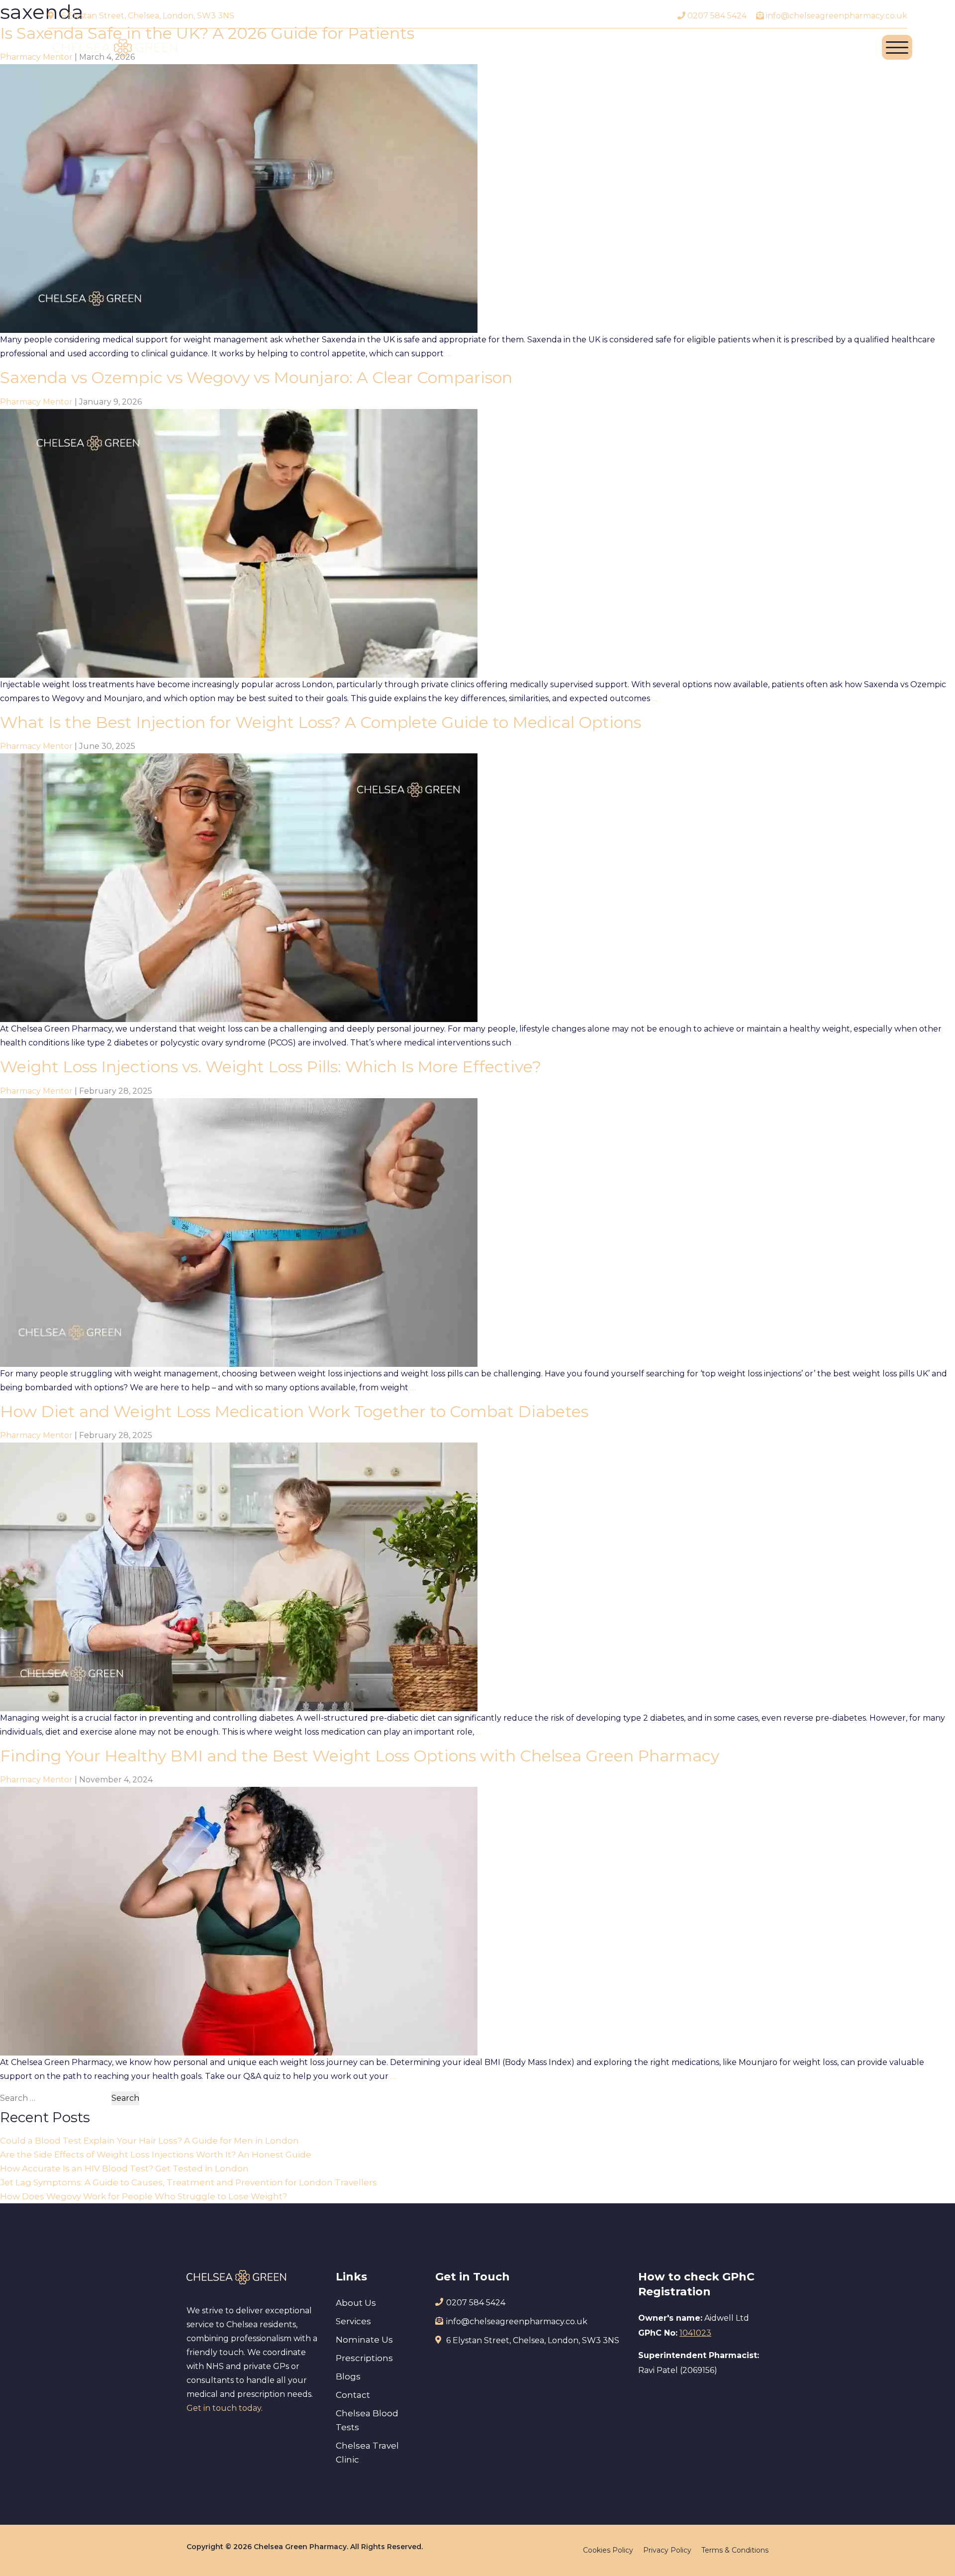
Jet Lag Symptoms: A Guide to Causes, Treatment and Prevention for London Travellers (189, 2182)
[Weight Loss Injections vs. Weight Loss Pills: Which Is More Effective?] (239, 1232)
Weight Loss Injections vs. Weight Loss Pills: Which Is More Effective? (271, 1067)
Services (353, 2321)
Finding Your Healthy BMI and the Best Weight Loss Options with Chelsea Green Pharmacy (360, 1756)
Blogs (348, 2376)
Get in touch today (224, 2408)
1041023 (695, 2333)
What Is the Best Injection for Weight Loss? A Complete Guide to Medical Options (321, 722)
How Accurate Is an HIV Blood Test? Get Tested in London (124, 2168)
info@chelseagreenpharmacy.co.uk (836, 16)
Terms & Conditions (735, 2550)
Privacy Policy (667, 2550)
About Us (356, 2303)
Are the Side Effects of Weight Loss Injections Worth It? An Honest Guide (156, 2155)
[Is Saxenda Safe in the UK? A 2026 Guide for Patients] (239, 198)
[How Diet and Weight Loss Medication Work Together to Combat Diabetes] (239, 1576)
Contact (353, 2395)
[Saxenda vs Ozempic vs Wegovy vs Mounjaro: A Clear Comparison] (239, 543)
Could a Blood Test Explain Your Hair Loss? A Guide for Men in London (149, 2141)
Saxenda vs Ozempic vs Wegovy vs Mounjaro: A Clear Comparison (256, 377)
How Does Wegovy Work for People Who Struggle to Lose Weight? (143, 2196)
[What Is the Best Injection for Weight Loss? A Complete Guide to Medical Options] (239, 887)
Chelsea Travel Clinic (367, 2453)
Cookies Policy (608, 2550)
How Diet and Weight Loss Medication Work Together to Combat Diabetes (294, 1411)
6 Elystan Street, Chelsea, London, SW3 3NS (148, 16)
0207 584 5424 (716, 16)
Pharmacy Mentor (36, 402)
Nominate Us (364, 2340)
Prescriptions (364, 2358)
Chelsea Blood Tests (367, 2420)
